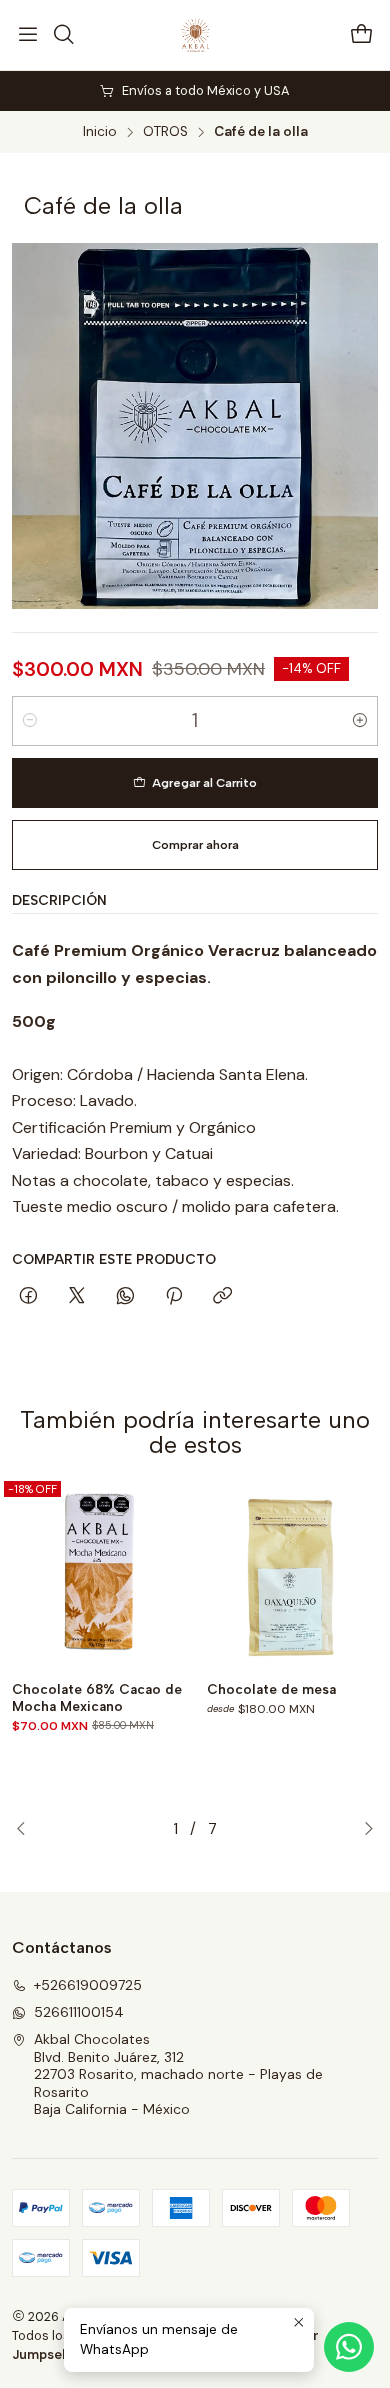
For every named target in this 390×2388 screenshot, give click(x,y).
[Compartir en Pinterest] (174, 1297)
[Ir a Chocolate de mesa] (292, 1574)
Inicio (100, 132)
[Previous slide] (27, 1829)
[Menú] (28, 35)
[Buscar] (63, 35)
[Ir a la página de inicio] (195, 35)
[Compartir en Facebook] (28, 1297)
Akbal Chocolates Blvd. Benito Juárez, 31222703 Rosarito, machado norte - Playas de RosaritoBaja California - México (178, 2074)
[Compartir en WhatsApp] (125, 1297)
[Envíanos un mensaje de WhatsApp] (349, 2347)
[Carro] (362, 35)
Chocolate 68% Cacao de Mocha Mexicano (97, 1697)
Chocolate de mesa (271, 1689)
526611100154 (79, 2012)
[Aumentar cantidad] (360, 721)
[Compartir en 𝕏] (77, 1297)
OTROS (165, 132)
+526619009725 (88, 1985)
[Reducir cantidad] (30, 721)
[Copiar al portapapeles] (222, 1297)
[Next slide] (363, 1829)
